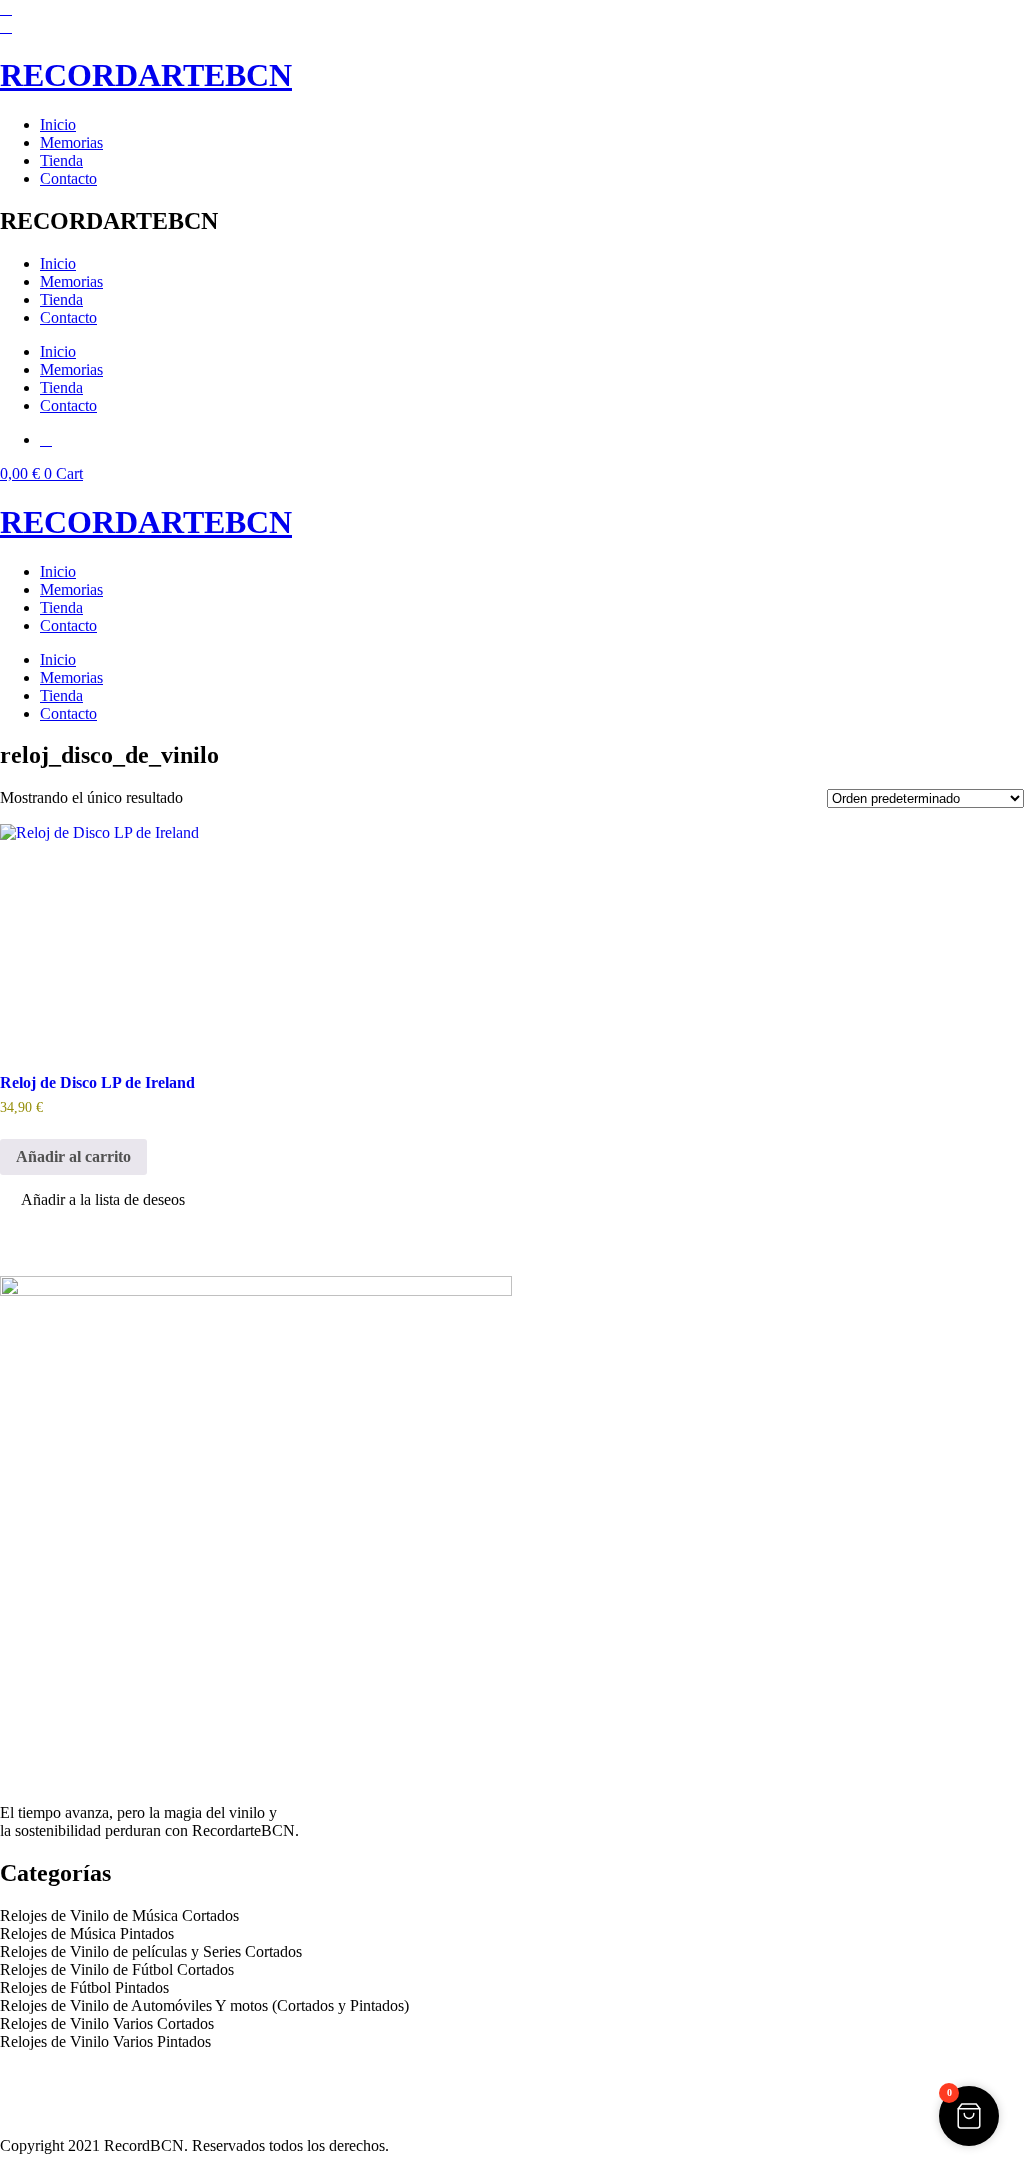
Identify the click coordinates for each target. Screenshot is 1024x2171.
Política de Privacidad (68, 2075)
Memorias (71, 142)
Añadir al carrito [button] (73, 1156)
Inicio (58, 124)
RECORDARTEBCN (146, 75)
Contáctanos (39, 2111)
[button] (92, 1201)
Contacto (68, 178)
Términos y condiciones (75, 2093)
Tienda (61, 160)
